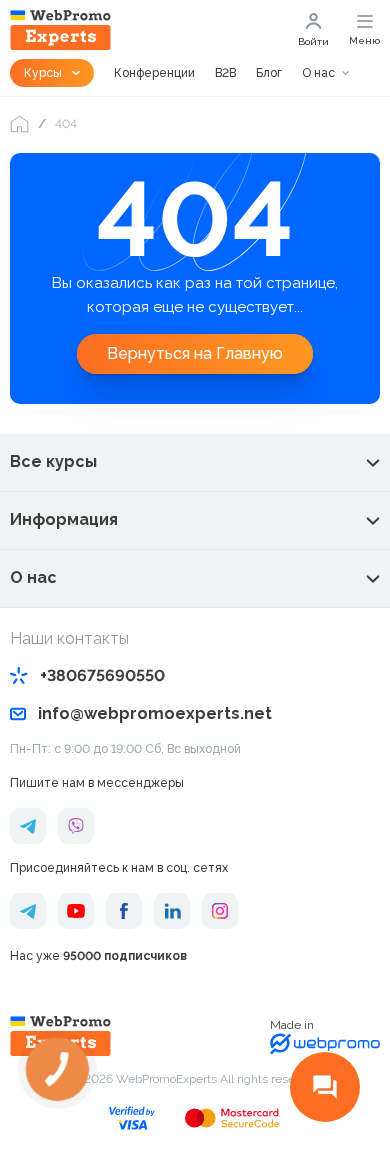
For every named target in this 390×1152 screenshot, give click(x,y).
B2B (225, 73)
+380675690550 (102, 675)
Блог (269, 73)
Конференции (154, 73)
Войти (313, 41)
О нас (318, 73)
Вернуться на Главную (195, 353)
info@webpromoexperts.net (155, 713)
